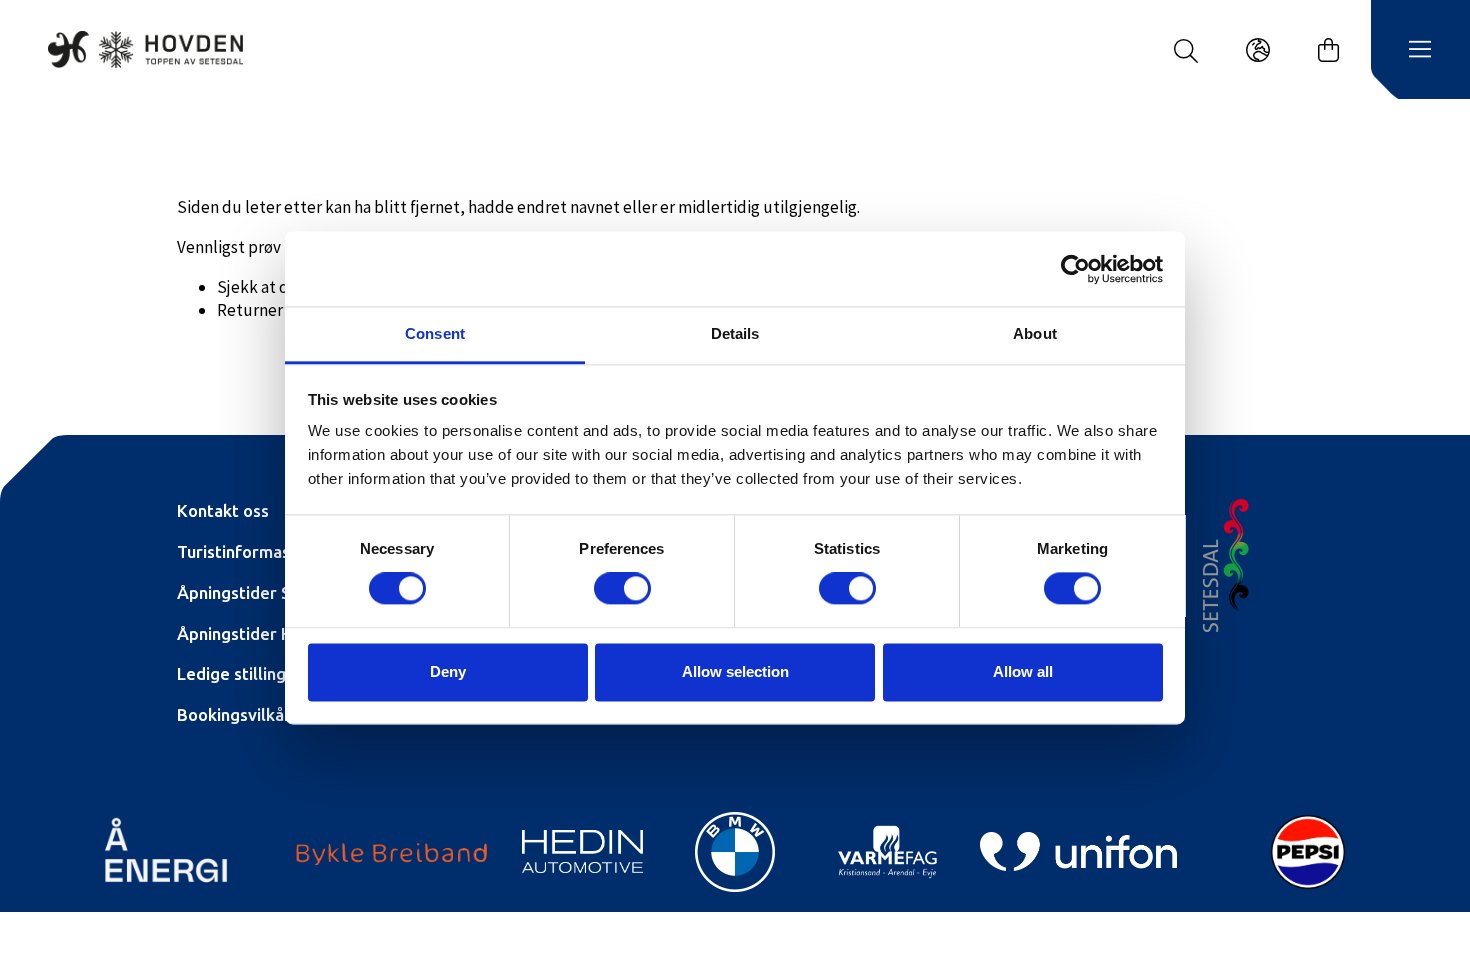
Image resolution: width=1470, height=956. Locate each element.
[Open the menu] (1420, 50)
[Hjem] (145, 49)
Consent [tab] (435, 333)
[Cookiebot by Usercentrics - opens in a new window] (1075, 269)
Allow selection (735, 671)
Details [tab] (735, 333)
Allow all (1023, 671)
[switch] (622, 589)
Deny (448, 671)
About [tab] (1035, 333)
